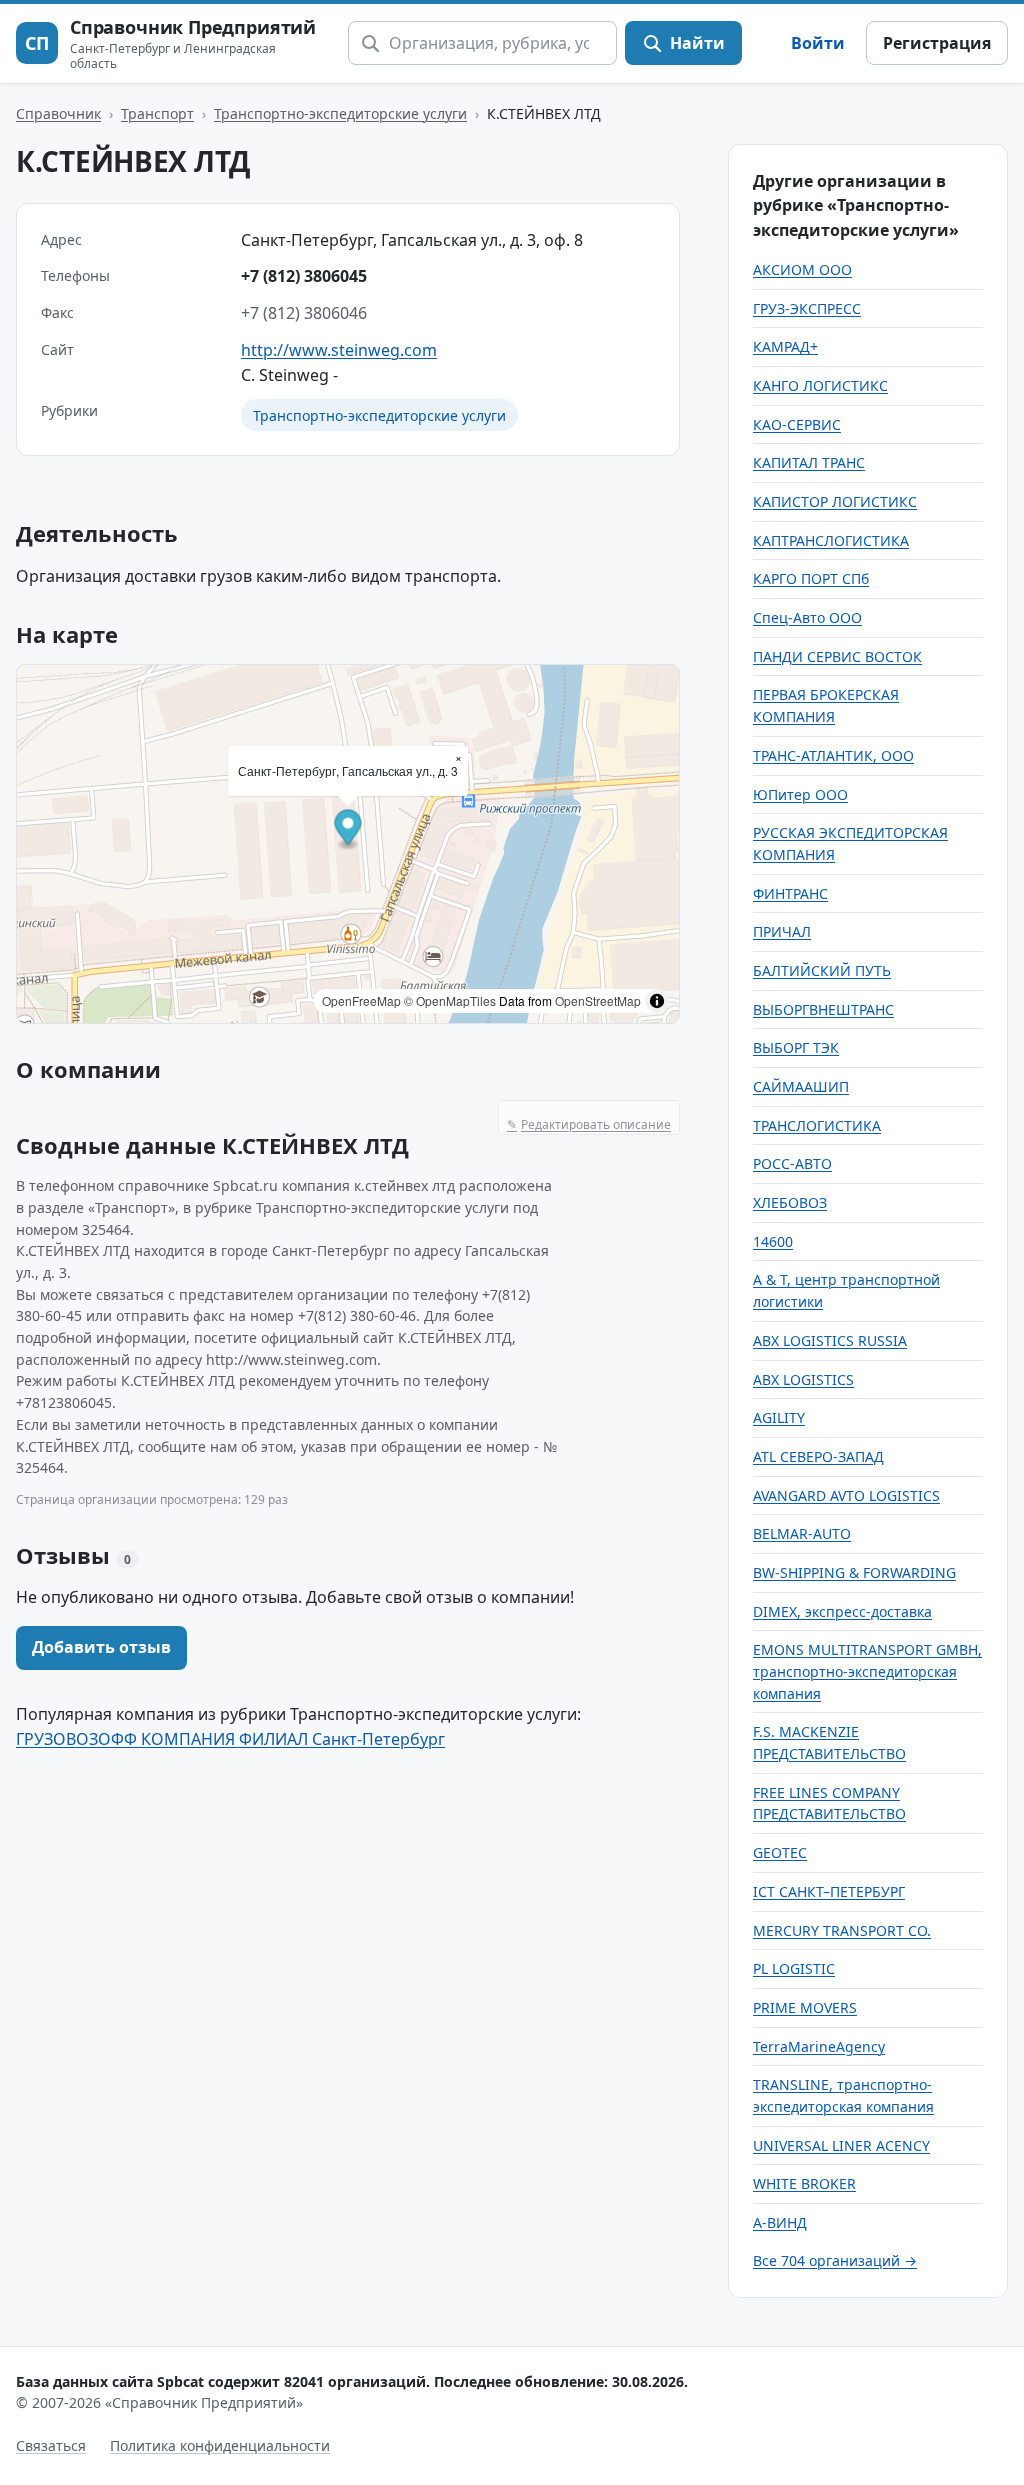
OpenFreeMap (361, 1000)
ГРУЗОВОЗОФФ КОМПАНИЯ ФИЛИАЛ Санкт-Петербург (230, 1739)
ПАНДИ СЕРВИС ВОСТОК (837, 656)
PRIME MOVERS (805, 2007)
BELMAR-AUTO (802, 1533)
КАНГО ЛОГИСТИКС (820, 385)
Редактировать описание (589, 1124)
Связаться (51, 2445)
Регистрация (937, 43)
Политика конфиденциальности (220, 2445)
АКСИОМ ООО (802, 269)
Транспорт (157, 113)
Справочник (58, 113)
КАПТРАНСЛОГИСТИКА (831, 540)
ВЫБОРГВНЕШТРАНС (823, 1009)
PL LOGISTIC (794, 1968)
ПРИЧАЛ (782, 931)
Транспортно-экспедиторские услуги (340, 113)
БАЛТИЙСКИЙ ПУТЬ (822, 970)
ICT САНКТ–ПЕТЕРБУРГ (829, 1891)
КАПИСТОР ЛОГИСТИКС (835, 501)
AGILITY (779, 1417)
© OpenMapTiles (450, 1000)
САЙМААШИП (801, 1086)
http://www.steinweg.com (339, 350)
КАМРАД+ (785, 346)
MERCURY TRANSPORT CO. (842, 1930)
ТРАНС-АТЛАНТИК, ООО (833, 755)
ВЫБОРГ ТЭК (796, 1047)
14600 (773, 1241)
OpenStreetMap (598, 1000)
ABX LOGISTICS (803, 1379)
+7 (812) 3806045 (304, 276)
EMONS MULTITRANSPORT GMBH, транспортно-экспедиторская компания (867, 1671)
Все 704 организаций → (835, 2260)
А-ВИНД (780, 2222)
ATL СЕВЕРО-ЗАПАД (818, 1456)
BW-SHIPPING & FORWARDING (854, 1572)
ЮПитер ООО (800, 794)
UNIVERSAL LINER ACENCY (841, 2145)
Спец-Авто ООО (807, 617)
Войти (818, 43)
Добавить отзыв (101, 1647)
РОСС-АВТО (792, 1163)
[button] (348, 830)
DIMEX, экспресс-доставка (842, 1611)
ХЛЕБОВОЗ (790, 1202)
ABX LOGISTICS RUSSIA (830, 1340)
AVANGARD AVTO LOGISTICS (846, 1495)
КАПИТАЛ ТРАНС (809, 462)
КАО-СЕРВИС (797, 424)
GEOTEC (780, 1852)
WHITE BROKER (804, 2183)
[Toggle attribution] (657, 1001)
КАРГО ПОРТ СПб (811, 578)
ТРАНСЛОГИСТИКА (817, 1125)
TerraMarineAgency (819, 2046)
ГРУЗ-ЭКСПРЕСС (807, 308)
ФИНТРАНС (790, 893)
